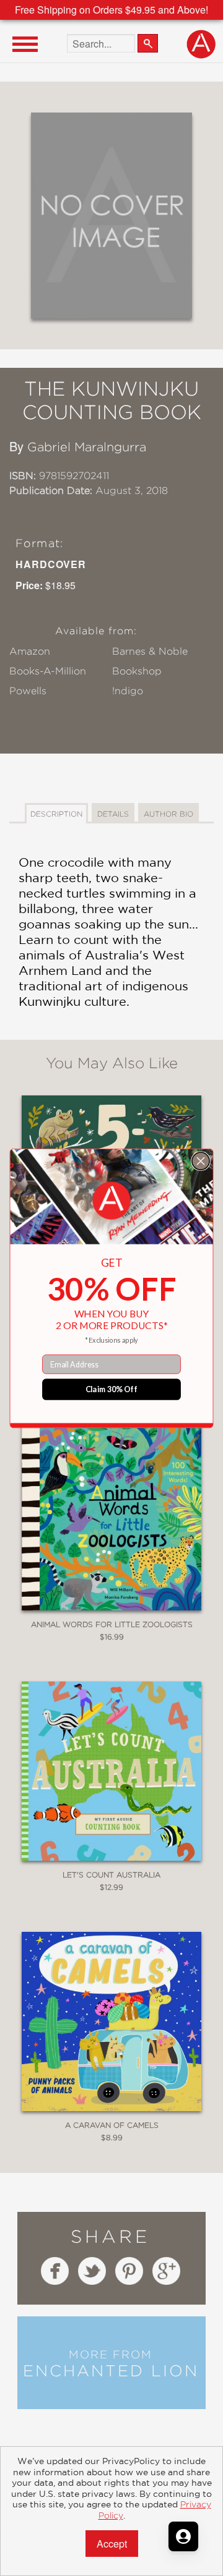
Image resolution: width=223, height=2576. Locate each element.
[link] (112, 1201)
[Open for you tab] (183, 2536)
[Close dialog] (201, 1161)
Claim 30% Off (112, 1389)
